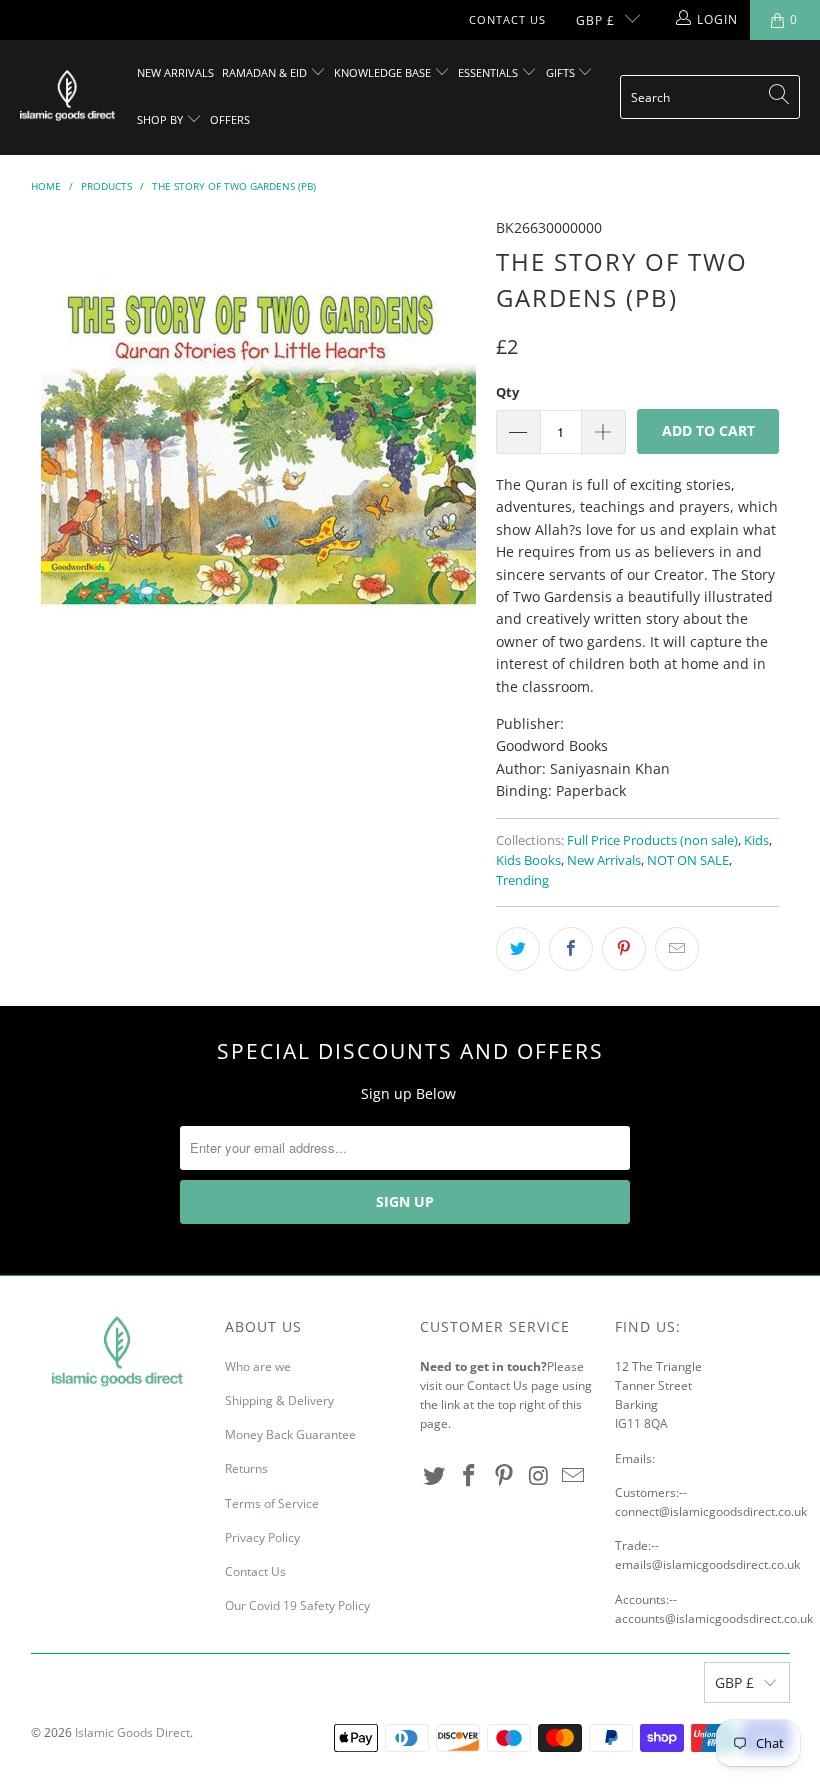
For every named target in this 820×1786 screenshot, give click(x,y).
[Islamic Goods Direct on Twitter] (435, 1476)
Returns (246, 1468)
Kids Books (528, 860)
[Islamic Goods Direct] (67, 97)
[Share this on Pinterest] (624, 949)
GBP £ (595, 20)
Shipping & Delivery (279, 1400)
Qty (507, 392)
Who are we (258, 1366)
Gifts (562, 72)
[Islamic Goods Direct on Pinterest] (504, 1476)
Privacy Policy (262, 1537)
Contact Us (507, 19)
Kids (756, 840)
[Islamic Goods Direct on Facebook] (470, 1476)
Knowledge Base (384, 72)
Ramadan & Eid (266, 72)
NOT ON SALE (688, 860)
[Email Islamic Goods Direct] (574, 1476)
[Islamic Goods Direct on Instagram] (539, 1476)
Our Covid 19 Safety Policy (297, 1605)
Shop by (161, 119)
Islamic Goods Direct (132, 1732)
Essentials (489, 72)
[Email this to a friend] (677, 949)
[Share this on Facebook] (571, 949)
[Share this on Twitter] (518, 949)
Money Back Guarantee (290, 1434)
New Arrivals (175, 72)
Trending (522, 880)
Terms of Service (272, 1503)
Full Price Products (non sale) (652, 840)
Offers (230, 119)
